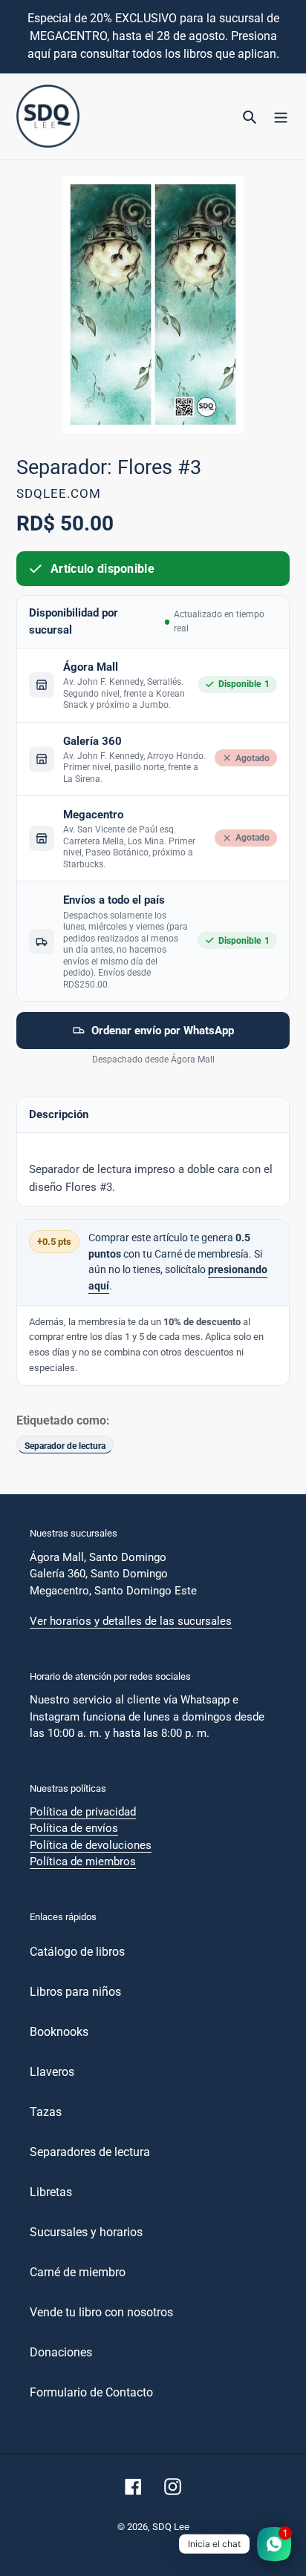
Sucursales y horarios (86, 2232)
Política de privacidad (83, 1812)
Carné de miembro (78, 2272)
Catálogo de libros (77, 1952)
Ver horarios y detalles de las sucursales (131, 1621)
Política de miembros (83, 1862)
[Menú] (281, 116)
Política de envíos (74, 1828)
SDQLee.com (59, 493)
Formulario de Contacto (91, 2392)
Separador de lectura (65, 1446)
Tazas (46, 2112)
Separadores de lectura (90, 2152)
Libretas (51, 2192)
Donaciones (61, 2352)
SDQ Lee (171, 2527)
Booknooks (59, 2032)
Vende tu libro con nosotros (101, 2312)
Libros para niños (75, 1992)
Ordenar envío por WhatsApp (163, 1031)
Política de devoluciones (91, 1845)
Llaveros (52, 2072)
